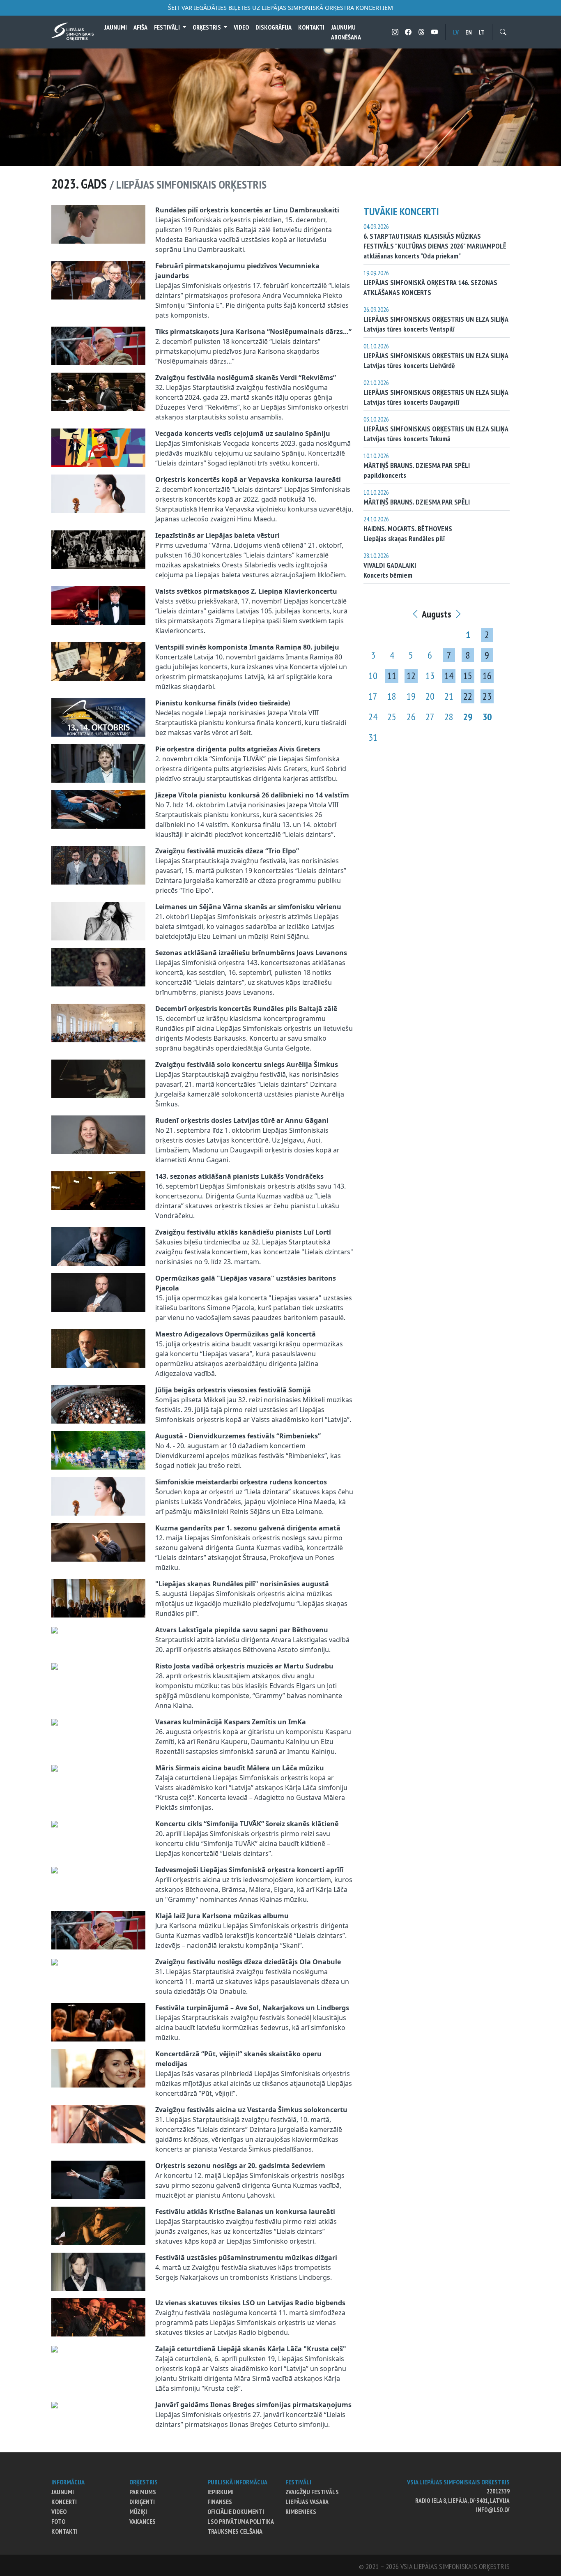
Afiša (140, 27)
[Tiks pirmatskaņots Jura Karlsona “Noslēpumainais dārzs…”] (98, 345)
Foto (58, 2521)
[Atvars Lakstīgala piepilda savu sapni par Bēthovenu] (55, 1630)
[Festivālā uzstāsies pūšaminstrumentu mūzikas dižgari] (98, 2271)
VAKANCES (143, 2521)
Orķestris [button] (207, 27)
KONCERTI (64, 2502)
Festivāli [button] (168, 27)
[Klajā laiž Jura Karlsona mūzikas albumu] (98, 1929)
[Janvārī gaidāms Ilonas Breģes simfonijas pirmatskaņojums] (55, 2405)
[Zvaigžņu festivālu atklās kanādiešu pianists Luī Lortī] (98, 1246)
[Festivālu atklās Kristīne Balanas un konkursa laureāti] (98, 2225)
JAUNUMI (63, 2492)
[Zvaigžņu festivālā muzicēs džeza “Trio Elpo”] (98, 864)
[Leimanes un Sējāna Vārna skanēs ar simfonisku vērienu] (98, 920)
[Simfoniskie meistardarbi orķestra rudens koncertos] (98, 1495)
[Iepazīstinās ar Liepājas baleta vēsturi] (98, 549)
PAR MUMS (143, 2492)
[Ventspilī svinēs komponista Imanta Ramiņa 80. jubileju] (98, 661)
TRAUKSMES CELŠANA (235, 2531)
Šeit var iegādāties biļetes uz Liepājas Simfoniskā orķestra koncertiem (280, 8)
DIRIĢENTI (142, 2502)
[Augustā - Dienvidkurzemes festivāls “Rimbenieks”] (98, 1449)
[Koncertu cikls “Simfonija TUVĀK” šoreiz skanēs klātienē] (55, 1824)
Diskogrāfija (274, 27)
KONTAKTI (64, 2531)
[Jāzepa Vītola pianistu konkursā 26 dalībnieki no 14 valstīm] (98, 809)
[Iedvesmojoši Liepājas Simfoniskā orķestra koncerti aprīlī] (55, 1870)
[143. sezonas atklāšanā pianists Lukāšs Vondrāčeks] (98, 1190)
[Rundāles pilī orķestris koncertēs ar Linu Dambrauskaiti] (98, 223)
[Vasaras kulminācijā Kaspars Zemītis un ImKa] (55, 1722)
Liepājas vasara (307, 2502)
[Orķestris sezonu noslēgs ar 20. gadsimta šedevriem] (98, 2179)
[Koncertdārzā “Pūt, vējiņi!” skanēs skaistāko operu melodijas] (98, 2067)
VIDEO (59, 2511)
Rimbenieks (301, 2511)
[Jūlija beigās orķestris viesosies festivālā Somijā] (98, 1403)
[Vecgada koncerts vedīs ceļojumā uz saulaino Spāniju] (98, 447)
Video (241, 27)
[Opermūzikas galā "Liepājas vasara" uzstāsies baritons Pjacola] (98, 1292)
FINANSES (220, 2502)
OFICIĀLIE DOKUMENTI (236, 2511)
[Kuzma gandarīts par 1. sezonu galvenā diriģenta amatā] (98, 1541)
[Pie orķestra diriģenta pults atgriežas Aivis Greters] (98, 763)
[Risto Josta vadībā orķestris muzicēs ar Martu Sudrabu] (55, 1666)
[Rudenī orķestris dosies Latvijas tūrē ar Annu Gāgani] (98, 1134)
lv (456, 32)
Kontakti (311, 27)
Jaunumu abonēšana (346, 32)
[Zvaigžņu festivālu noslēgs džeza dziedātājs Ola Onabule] (55, 1962)
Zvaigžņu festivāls (312, 2492)
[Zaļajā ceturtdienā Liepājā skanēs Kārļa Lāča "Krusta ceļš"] (55, 2349)
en (469, 32)
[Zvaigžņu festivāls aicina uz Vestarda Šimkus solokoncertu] (98, 2123)
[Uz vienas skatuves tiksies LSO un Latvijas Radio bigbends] (98, 2316)
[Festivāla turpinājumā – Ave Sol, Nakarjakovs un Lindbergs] (98, 2021)
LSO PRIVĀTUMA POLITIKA (241, 2521)
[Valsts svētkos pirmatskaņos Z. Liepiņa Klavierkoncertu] (98, 605)
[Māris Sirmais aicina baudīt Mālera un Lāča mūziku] (55, 1768)
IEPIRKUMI (221, 2492)
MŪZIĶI (138, 2511)
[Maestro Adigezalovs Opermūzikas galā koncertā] (98, 1348)
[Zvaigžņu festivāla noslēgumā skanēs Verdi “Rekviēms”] (98, 391)
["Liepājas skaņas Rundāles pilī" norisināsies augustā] (98, 1597)
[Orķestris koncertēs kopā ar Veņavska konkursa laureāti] (98, 493)
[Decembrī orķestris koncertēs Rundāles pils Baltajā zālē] (98, 1022)
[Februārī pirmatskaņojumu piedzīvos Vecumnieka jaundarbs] (98, 279)
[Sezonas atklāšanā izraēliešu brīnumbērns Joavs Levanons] (98, 966)
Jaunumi (116, 27)
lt (482, 32)
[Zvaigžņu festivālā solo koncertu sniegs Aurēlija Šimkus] (98, 1078)
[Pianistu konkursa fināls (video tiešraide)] (98, 717)
